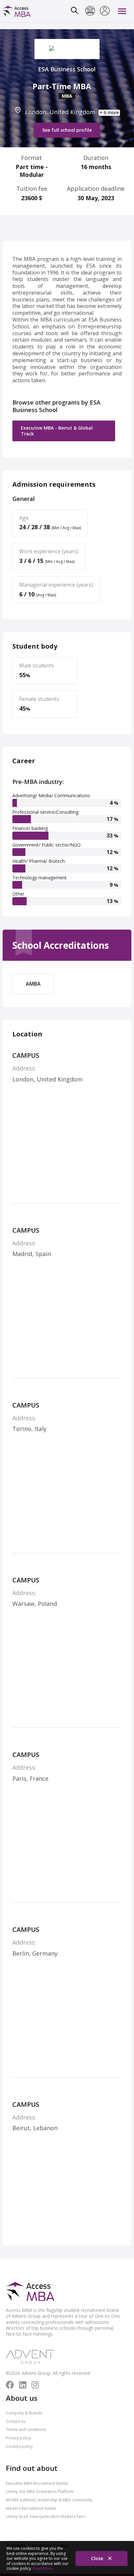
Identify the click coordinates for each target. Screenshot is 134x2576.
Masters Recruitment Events (31, 2508)
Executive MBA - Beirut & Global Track (57, 431)
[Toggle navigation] (122, 11)
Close (98, 2558)
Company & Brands (24, 2413)
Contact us (16, 2421)
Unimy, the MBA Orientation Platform (40, 2491)
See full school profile (67, 130)
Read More (43, 2568)
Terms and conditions (26, 2429)
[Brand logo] (30, 2292)
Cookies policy (19, 2446)
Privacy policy (18, 2438)
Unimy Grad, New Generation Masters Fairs (46, 2516)
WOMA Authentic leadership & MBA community (49, 2500)
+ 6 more (109, 113)
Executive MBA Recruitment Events (37, 2483)
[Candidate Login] (105, 11)
